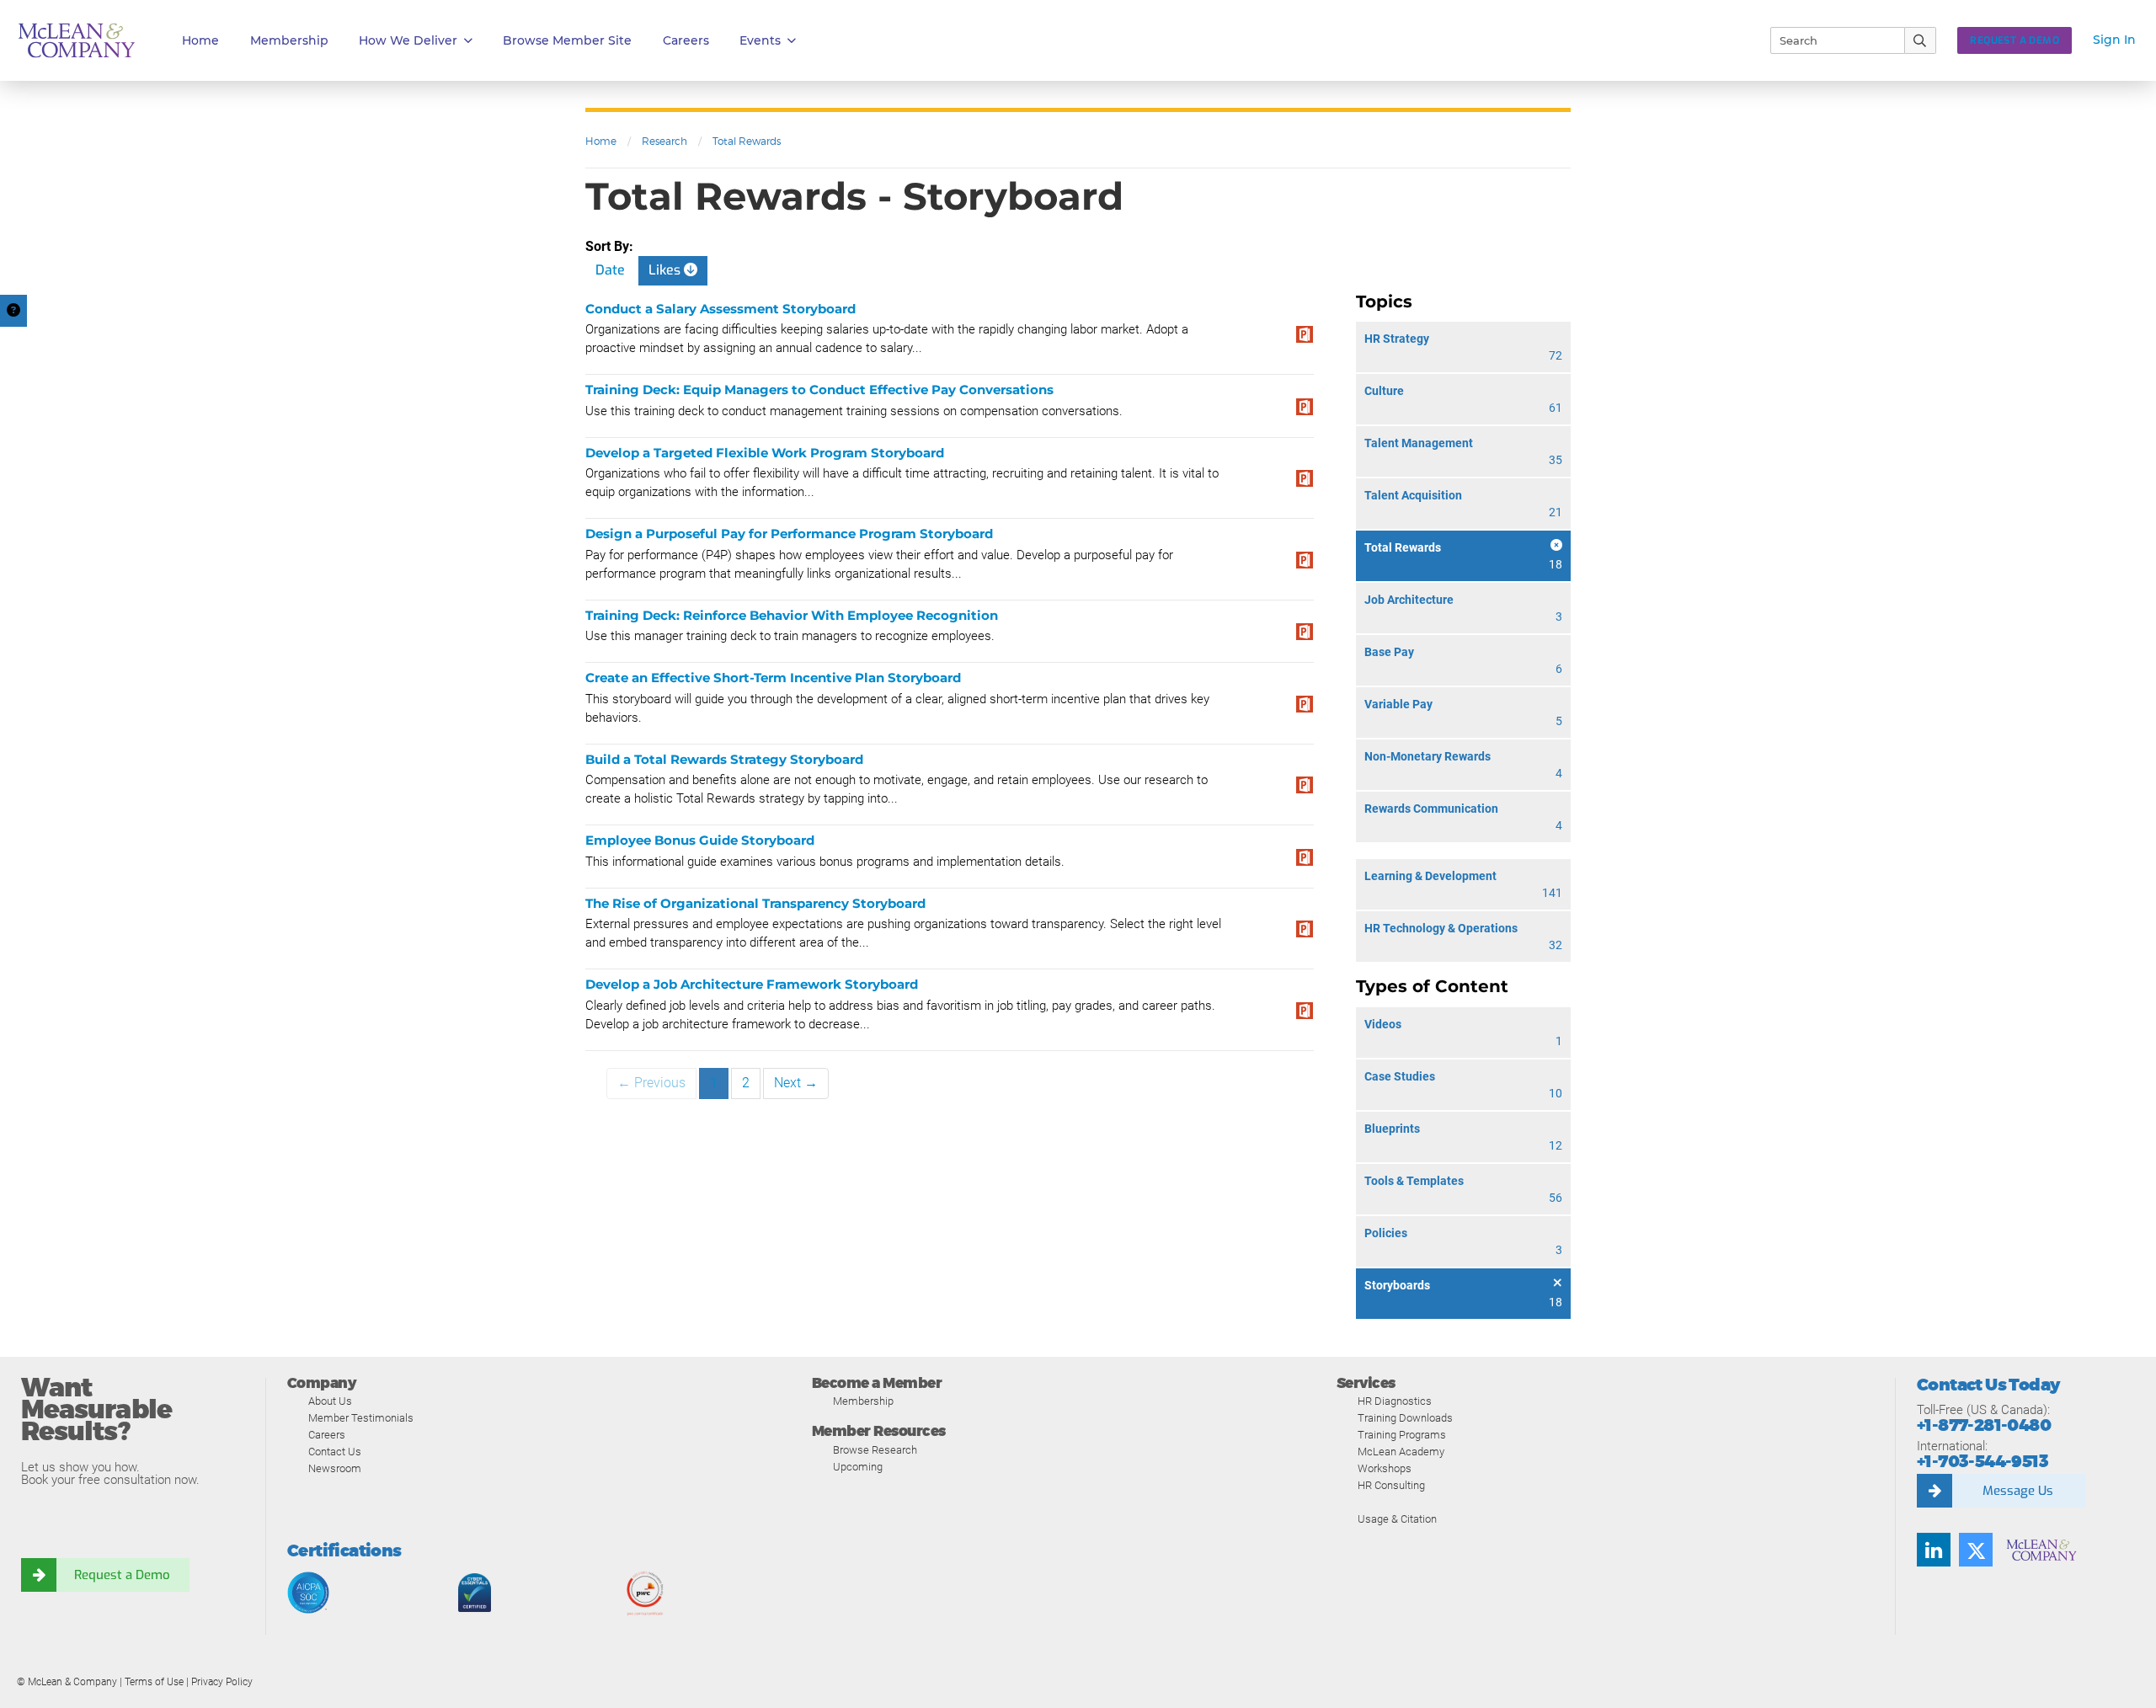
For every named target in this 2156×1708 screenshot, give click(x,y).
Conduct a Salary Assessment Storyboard (720, 309)
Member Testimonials (361, 1418)
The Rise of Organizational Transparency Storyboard (755, 903)
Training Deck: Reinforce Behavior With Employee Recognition (792, 615)
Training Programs (1402, 1435)
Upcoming (858, 1467)
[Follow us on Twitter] (1976, 1550)
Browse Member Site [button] (567, 40)
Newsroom (335, 1468)
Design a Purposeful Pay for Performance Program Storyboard (789, 534)
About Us (330, 1401)
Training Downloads (1405, 1418)
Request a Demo (122, 1575)
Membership (289, 40)
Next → (796, 1083)
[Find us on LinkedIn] (1934, 1550)
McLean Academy (1401, 1452)
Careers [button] (686, 40)
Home (200, 40)
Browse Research (875, 1450)
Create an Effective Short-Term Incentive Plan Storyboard (773, 678)
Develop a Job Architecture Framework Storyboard (752, 984)
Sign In (2114, 40)
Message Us (2018, 1491)
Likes (666, 270)
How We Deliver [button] (408, 40)
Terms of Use (154, 1682)
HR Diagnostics (1395, 1401)
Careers (327, 1435)
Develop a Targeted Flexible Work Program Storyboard (765, 453)
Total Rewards (747, 141)
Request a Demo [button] (2015, 40)
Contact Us (335, 1452)
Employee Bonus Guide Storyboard (700, 840)
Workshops (1385, 1468)
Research (664, 141)
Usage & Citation (1397, 1519)
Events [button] (760, 40)
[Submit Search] (1921, 40)
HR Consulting (1391, 1485)
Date (610, 270)
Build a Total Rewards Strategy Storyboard (724, 759)
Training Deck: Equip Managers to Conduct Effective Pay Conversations (819, 390)
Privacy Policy (222, 1682)
